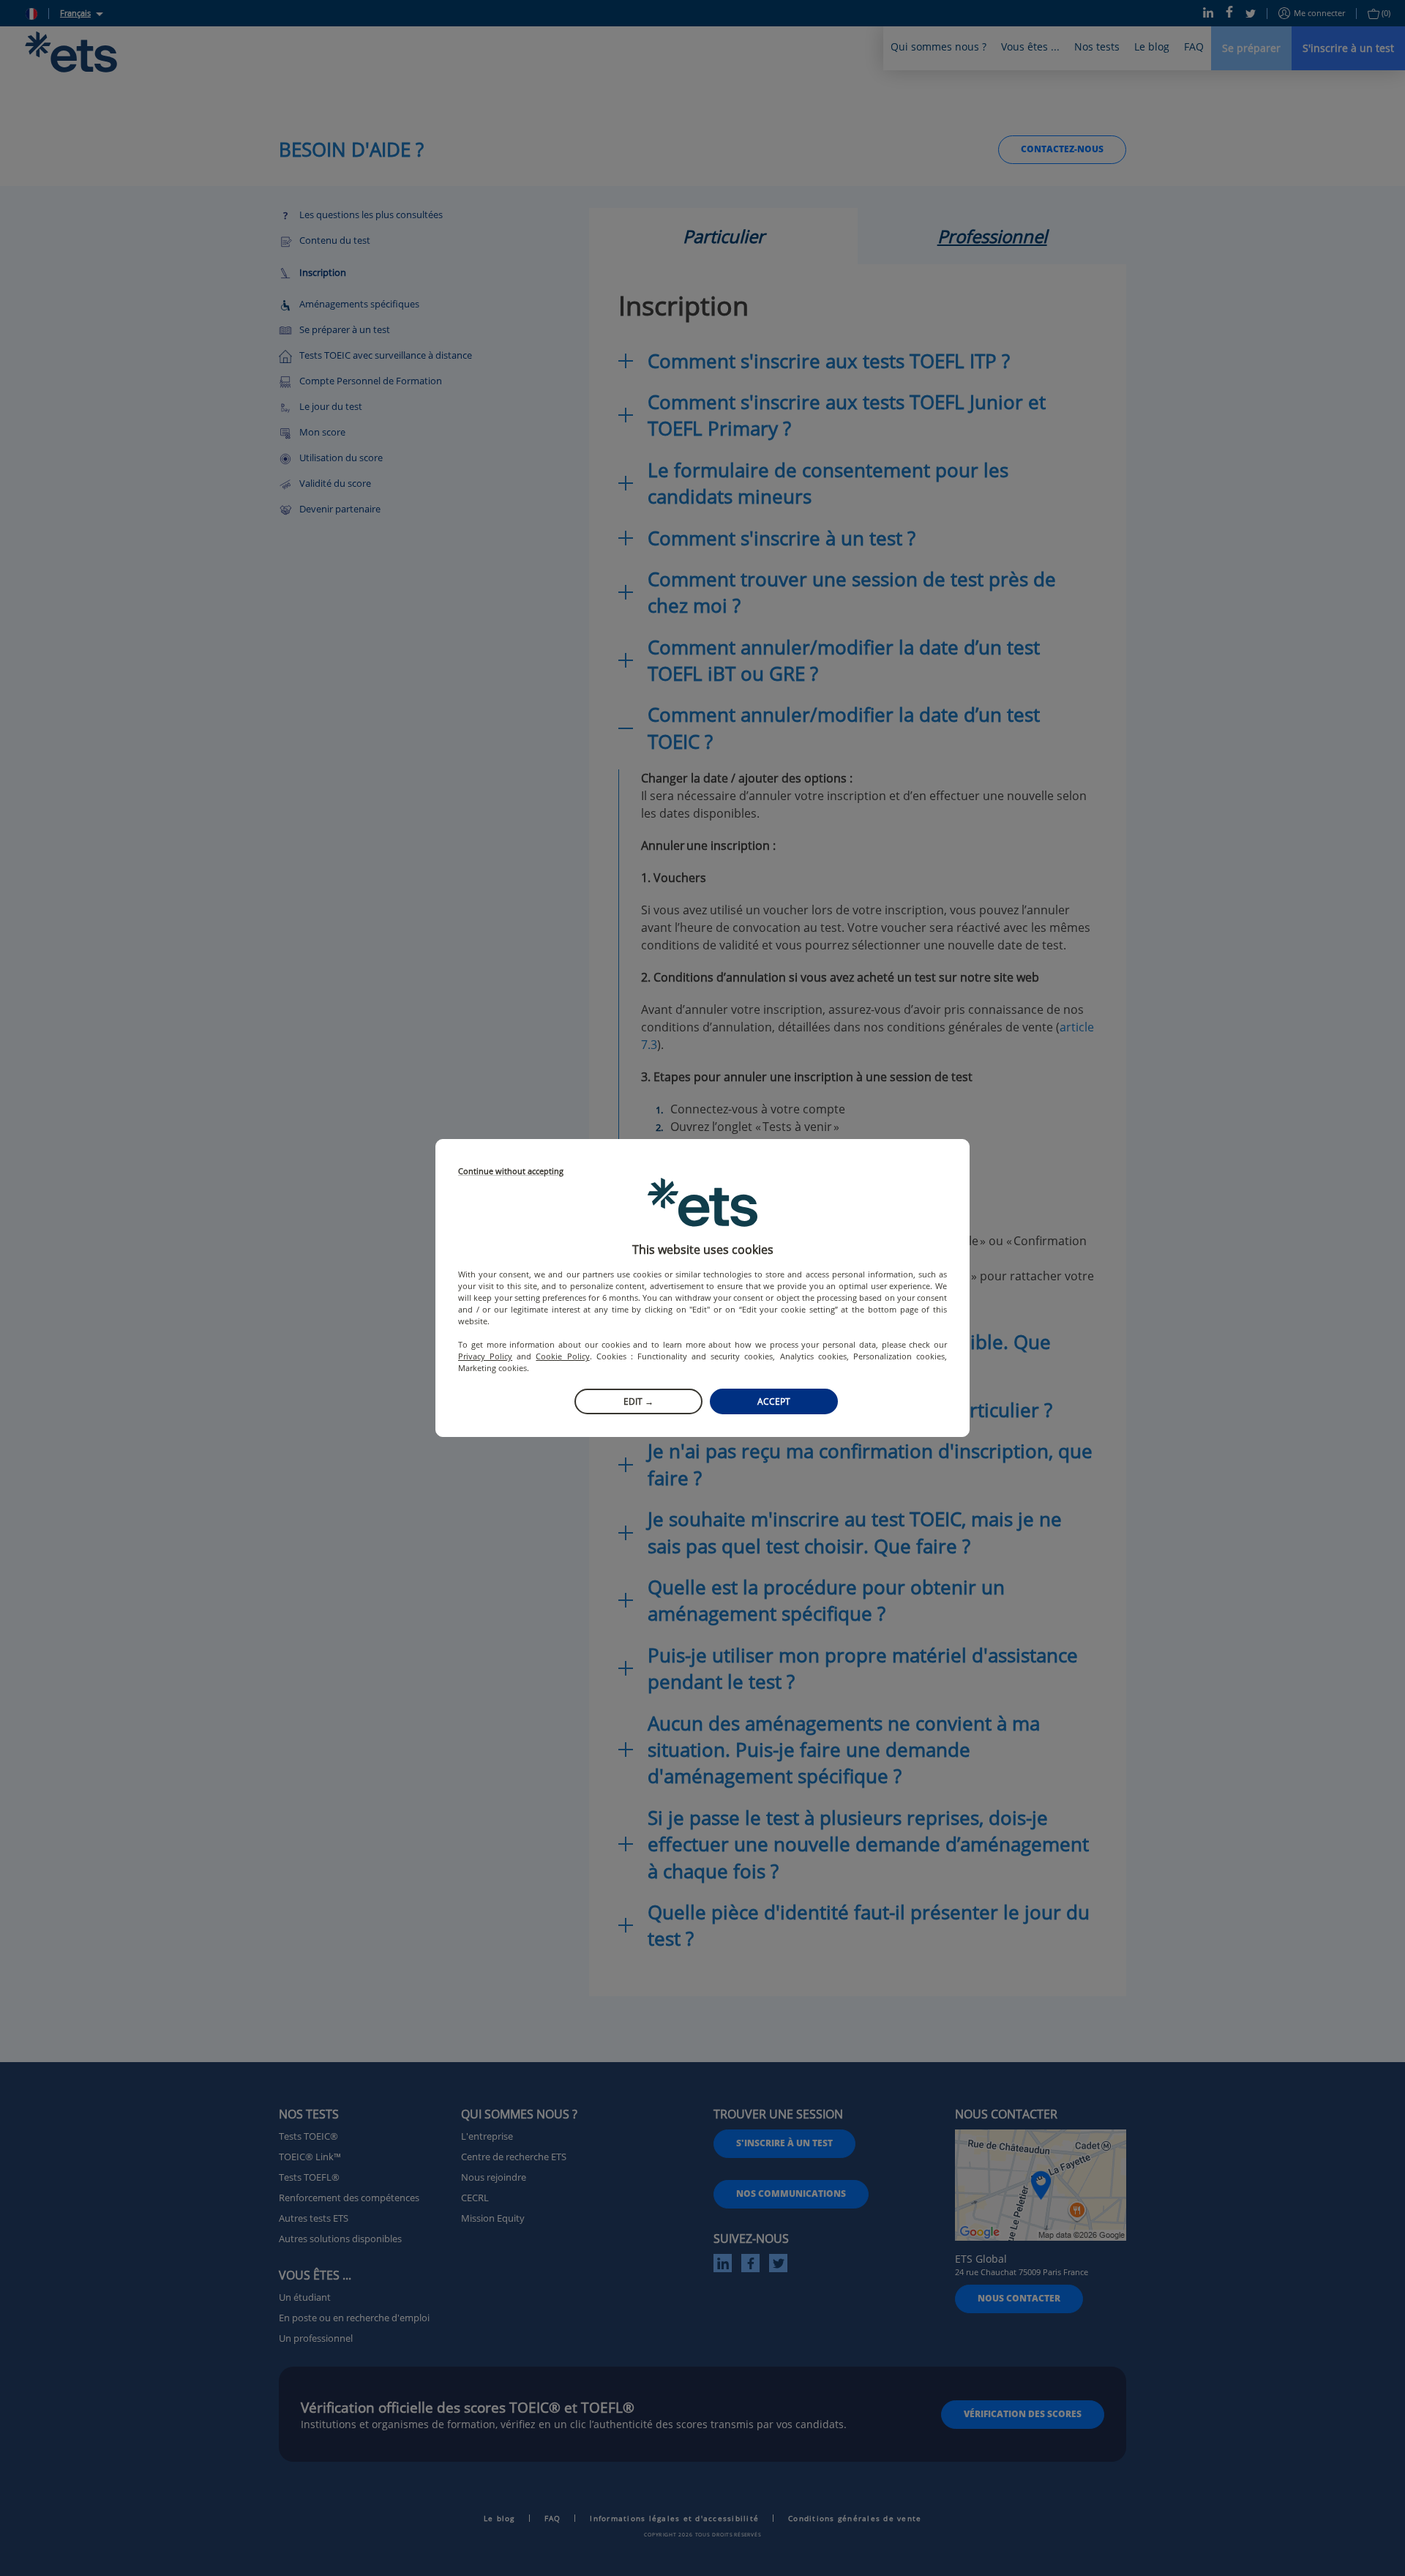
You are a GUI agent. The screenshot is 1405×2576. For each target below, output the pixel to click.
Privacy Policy (485, 1356)
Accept (774, 1401)
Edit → (638, 1401)
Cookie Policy (562, 1356)
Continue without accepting (511, 1172)
